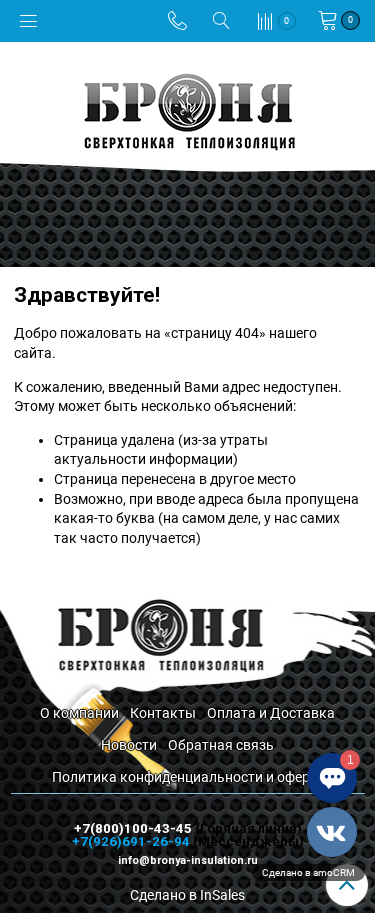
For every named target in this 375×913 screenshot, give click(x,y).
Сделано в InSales (187, 895)
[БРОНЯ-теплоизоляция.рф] (187, 109)
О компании (79, 713)
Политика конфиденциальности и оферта (188, 777)
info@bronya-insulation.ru (188, 860)
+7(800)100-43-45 (134, 828)
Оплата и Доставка (271, 713)
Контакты (163, 713)
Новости (129, 745)
